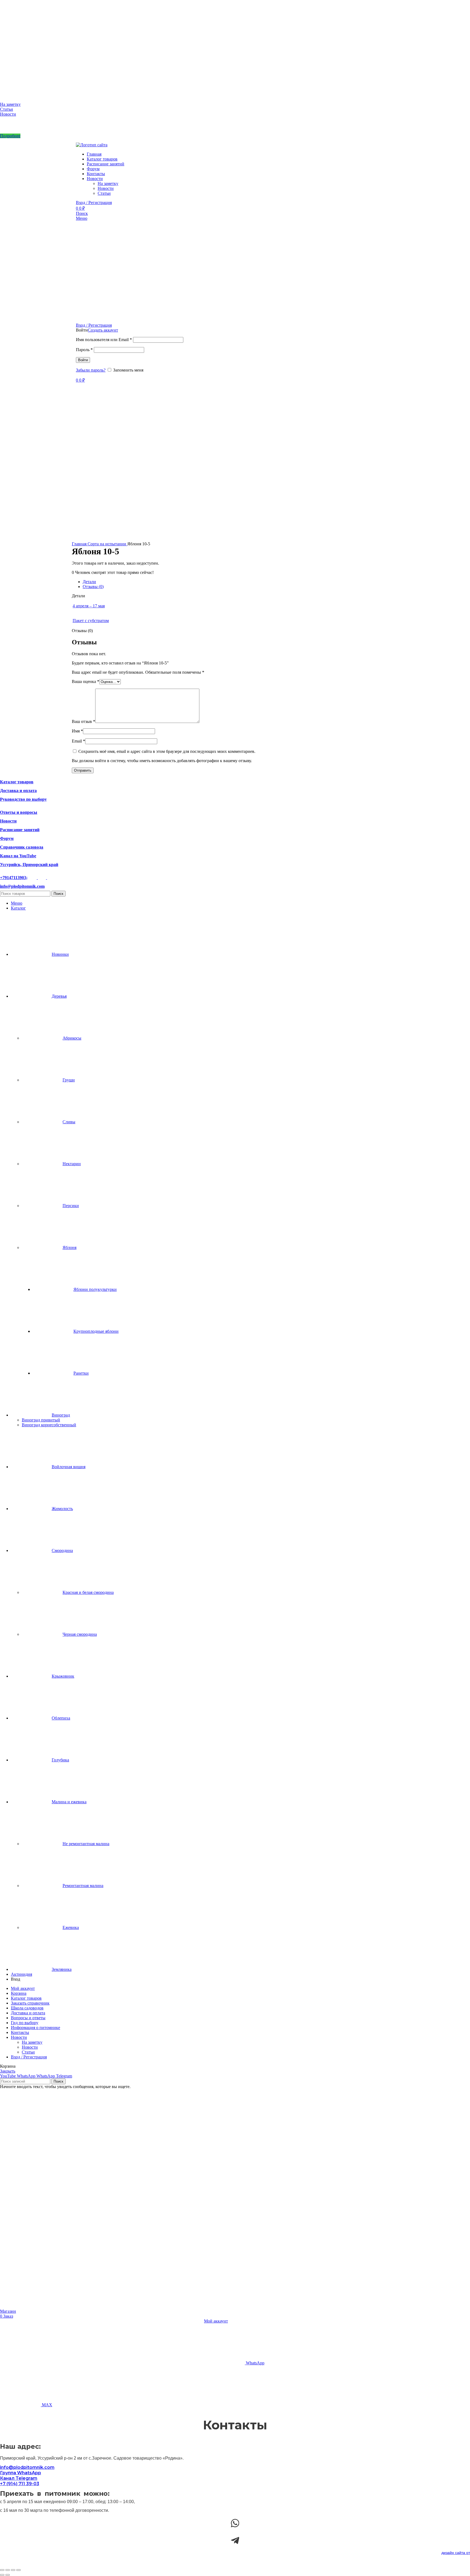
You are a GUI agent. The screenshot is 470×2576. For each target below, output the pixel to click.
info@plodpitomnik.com (22, 886)
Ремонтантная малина (83, 1886)
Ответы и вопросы (19, 812)
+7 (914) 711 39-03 (20, 2484)
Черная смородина (80, 1634)
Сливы (69, 1122)
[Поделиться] (13, 2570)
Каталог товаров (17, 782)
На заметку (10, 104)
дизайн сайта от (456, 2553)
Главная (80, 544)
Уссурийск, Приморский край (29, 865)
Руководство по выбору (23, 799)
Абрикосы (72, 1038)
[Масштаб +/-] (2, 2570)
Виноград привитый (41, 1420)
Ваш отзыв (84, 721)
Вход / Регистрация (29, 2057)
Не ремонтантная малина (86, 1844)
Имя (77, 731)
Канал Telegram (19, 2478)
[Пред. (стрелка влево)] (2, 2575)
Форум (7, 838)
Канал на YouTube (18, 856)
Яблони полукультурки (95, 1289)
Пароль (84, 350)
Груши (69, 1080)
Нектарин (72, 1164)
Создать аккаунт (103, 330)
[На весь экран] (8, 2570)
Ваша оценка (86, 681)
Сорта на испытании (107, 544)
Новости (8, 114)
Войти (83, 360)
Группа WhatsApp (21, 2473)
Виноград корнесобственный (49, 1425)
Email (78, 741)
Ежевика (71, 1927)
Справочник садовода (22, 847)
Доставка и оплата (18, 791)
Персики (71, 1206)
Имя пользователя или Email (104, 340)
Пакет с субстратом (91, 621)
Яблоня (69, 1247)
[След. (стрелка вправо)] (8, 2575)
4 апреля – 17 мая (89, 606)
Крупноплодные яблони (96, 1331)
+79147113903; (14, 878)
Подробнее (10, 136)
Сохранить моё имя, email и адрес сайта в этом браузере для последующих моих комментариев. (167, 751)
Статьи (7, 109)
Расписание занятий (20, 830)
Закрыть (8, 2071)
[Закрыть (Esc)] (18, 2570)
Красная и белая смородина (88, 1592)
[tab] (240, 582)
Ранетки (81, 1373)
